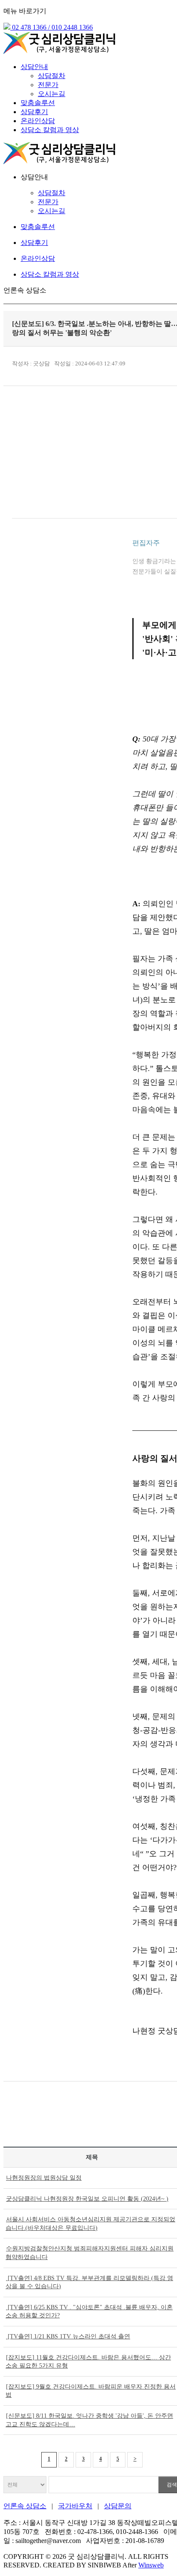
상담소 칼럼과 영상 (50, 130)
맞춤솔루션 (38, 103)
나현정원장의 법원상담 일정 (44, 2178)
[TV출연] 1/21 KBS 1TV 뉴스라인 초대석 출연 (68, 2336)
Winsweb (151, 2565)
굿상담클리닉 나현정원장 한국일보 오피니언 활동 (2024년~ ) (87, 2199)
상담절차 (52, 76)
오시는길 (52, 94)
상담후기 (34, 112)
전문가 (48, 85)
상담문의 (118, 2506)
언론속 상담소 (25, 2506)
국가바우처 (75, 2506)
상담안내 (34, 67)
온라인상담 (38, 121)
